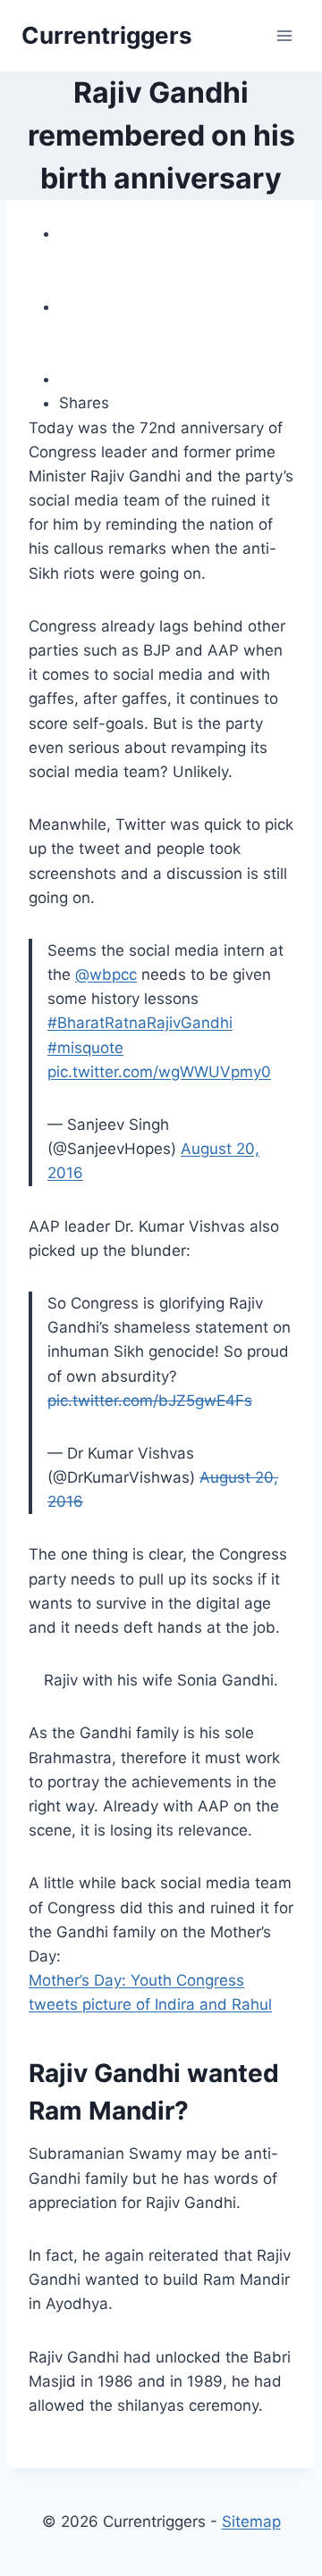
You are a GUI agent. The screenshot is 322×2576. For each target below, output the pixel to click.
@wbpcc (106, 974)
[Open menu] (284, 35)
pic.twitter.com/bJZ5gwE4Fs (150, 1401)
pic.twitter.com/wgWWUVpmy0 (159, 1072)
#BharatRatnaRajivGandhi (140, 1023)
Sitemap (251, 2522)
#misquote (85, 1048)
